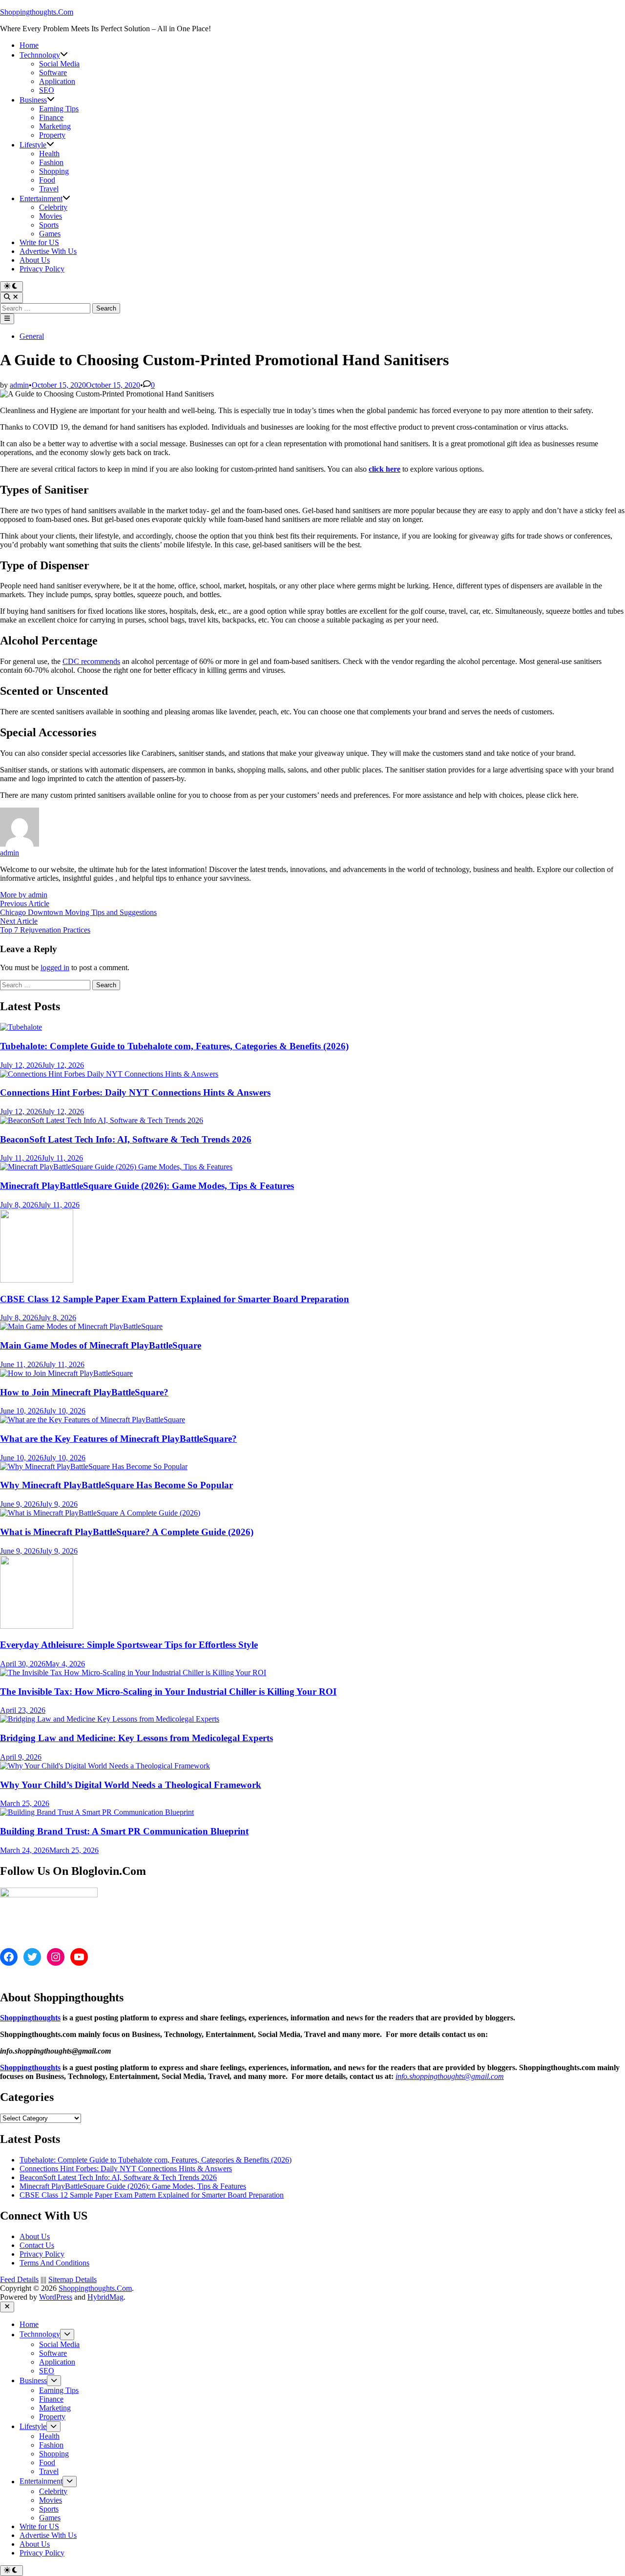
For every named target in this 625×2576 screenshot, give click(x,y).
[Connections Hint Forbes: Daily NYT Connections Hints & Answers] (109, 1074)
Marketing (55, 126)
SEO (47, 90)
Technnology (40, 55)
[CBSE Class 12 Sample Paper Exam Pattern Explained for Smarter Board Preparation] (37, 1280)
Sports (49, 225)
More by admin (24, 895)
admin (19, 385)
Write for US (39, 242)
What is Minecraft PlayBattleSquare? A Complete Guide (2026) (127, 1532)
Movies (51, 216)
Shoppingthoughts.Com (37, 12)
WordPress (56, 2297)
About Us (35, 260)
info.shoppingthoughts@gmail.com (450, 2076)
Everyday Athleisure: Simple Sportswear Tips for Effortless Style (129, 1645)
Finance (51, 117)
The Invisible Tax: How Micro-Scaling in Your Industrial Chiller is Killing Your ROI (168, 1692)
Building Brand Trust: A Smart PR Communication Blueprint (124, 1831)
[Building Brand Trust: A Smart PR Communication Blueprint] (97, 1812)
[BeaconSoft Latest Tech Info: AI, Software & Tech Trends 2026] (102, 1120)
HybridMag (105, 2297)
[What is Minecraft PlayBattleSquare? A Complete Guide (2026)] (100, 1513)
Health (49, 154)
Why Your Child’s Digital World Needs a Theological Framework (131, 1785)
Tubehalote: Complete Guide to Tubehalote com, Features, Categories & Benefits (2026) (174, 1046)
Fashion (51, 162)
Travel (49, 189)
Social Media (59, 64)
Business (33, 100)
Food (47, 180)
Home (29, 45)
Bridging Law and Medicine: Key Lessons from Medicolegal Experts (136, 1738)
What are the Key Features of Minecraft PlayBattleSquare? (118, 1439)
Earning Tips (59, 109)
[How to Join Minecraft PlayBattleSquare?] (66, 1373)
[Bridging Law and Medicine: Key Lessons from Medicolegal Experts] (110, 1719)
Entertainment (41, 198)
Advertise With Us (48, 251)
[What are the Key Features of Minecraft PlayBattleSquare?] (93, 1420)
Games (50, 234)
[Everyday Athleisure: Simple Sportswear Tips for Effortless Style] (37, 1626)
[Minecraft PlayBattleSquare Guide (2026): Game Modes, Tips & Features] (116, 1167)
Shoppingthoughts (30, 2018)
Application (57, 81)
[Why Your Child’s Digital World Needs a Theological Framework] (105, 1766)
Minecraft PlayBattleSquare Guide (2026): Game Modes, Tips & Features (147, 1186)
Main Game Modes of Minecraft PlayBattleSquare (101, 1345)
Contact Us (37, 2245)
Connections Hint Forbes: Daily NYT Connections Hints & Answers (135, 1092)
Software (53, 73)
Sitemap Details (73, 2279)
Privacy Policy (42, 269)
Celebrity (53, 207)
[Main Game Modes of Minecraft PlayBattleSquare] (81, 1326)
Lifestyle (33, 145)
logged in (55, 967)
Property (52, 135)
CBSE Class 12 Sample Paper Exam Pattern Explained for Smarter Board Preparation (175, 1299)
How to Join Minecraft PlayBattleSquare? (84, 1392)
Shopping (54, 171)
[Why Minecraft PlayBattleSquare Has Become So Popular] (94, 1466)
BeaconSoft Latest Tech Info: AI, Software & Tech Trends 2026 (126, 1139)
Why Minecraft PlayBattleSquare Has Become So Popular (116, 1485)
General (32, 336)
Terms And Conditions (54, 2263)
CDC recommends (91, 661)
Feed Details (19, 2279)
